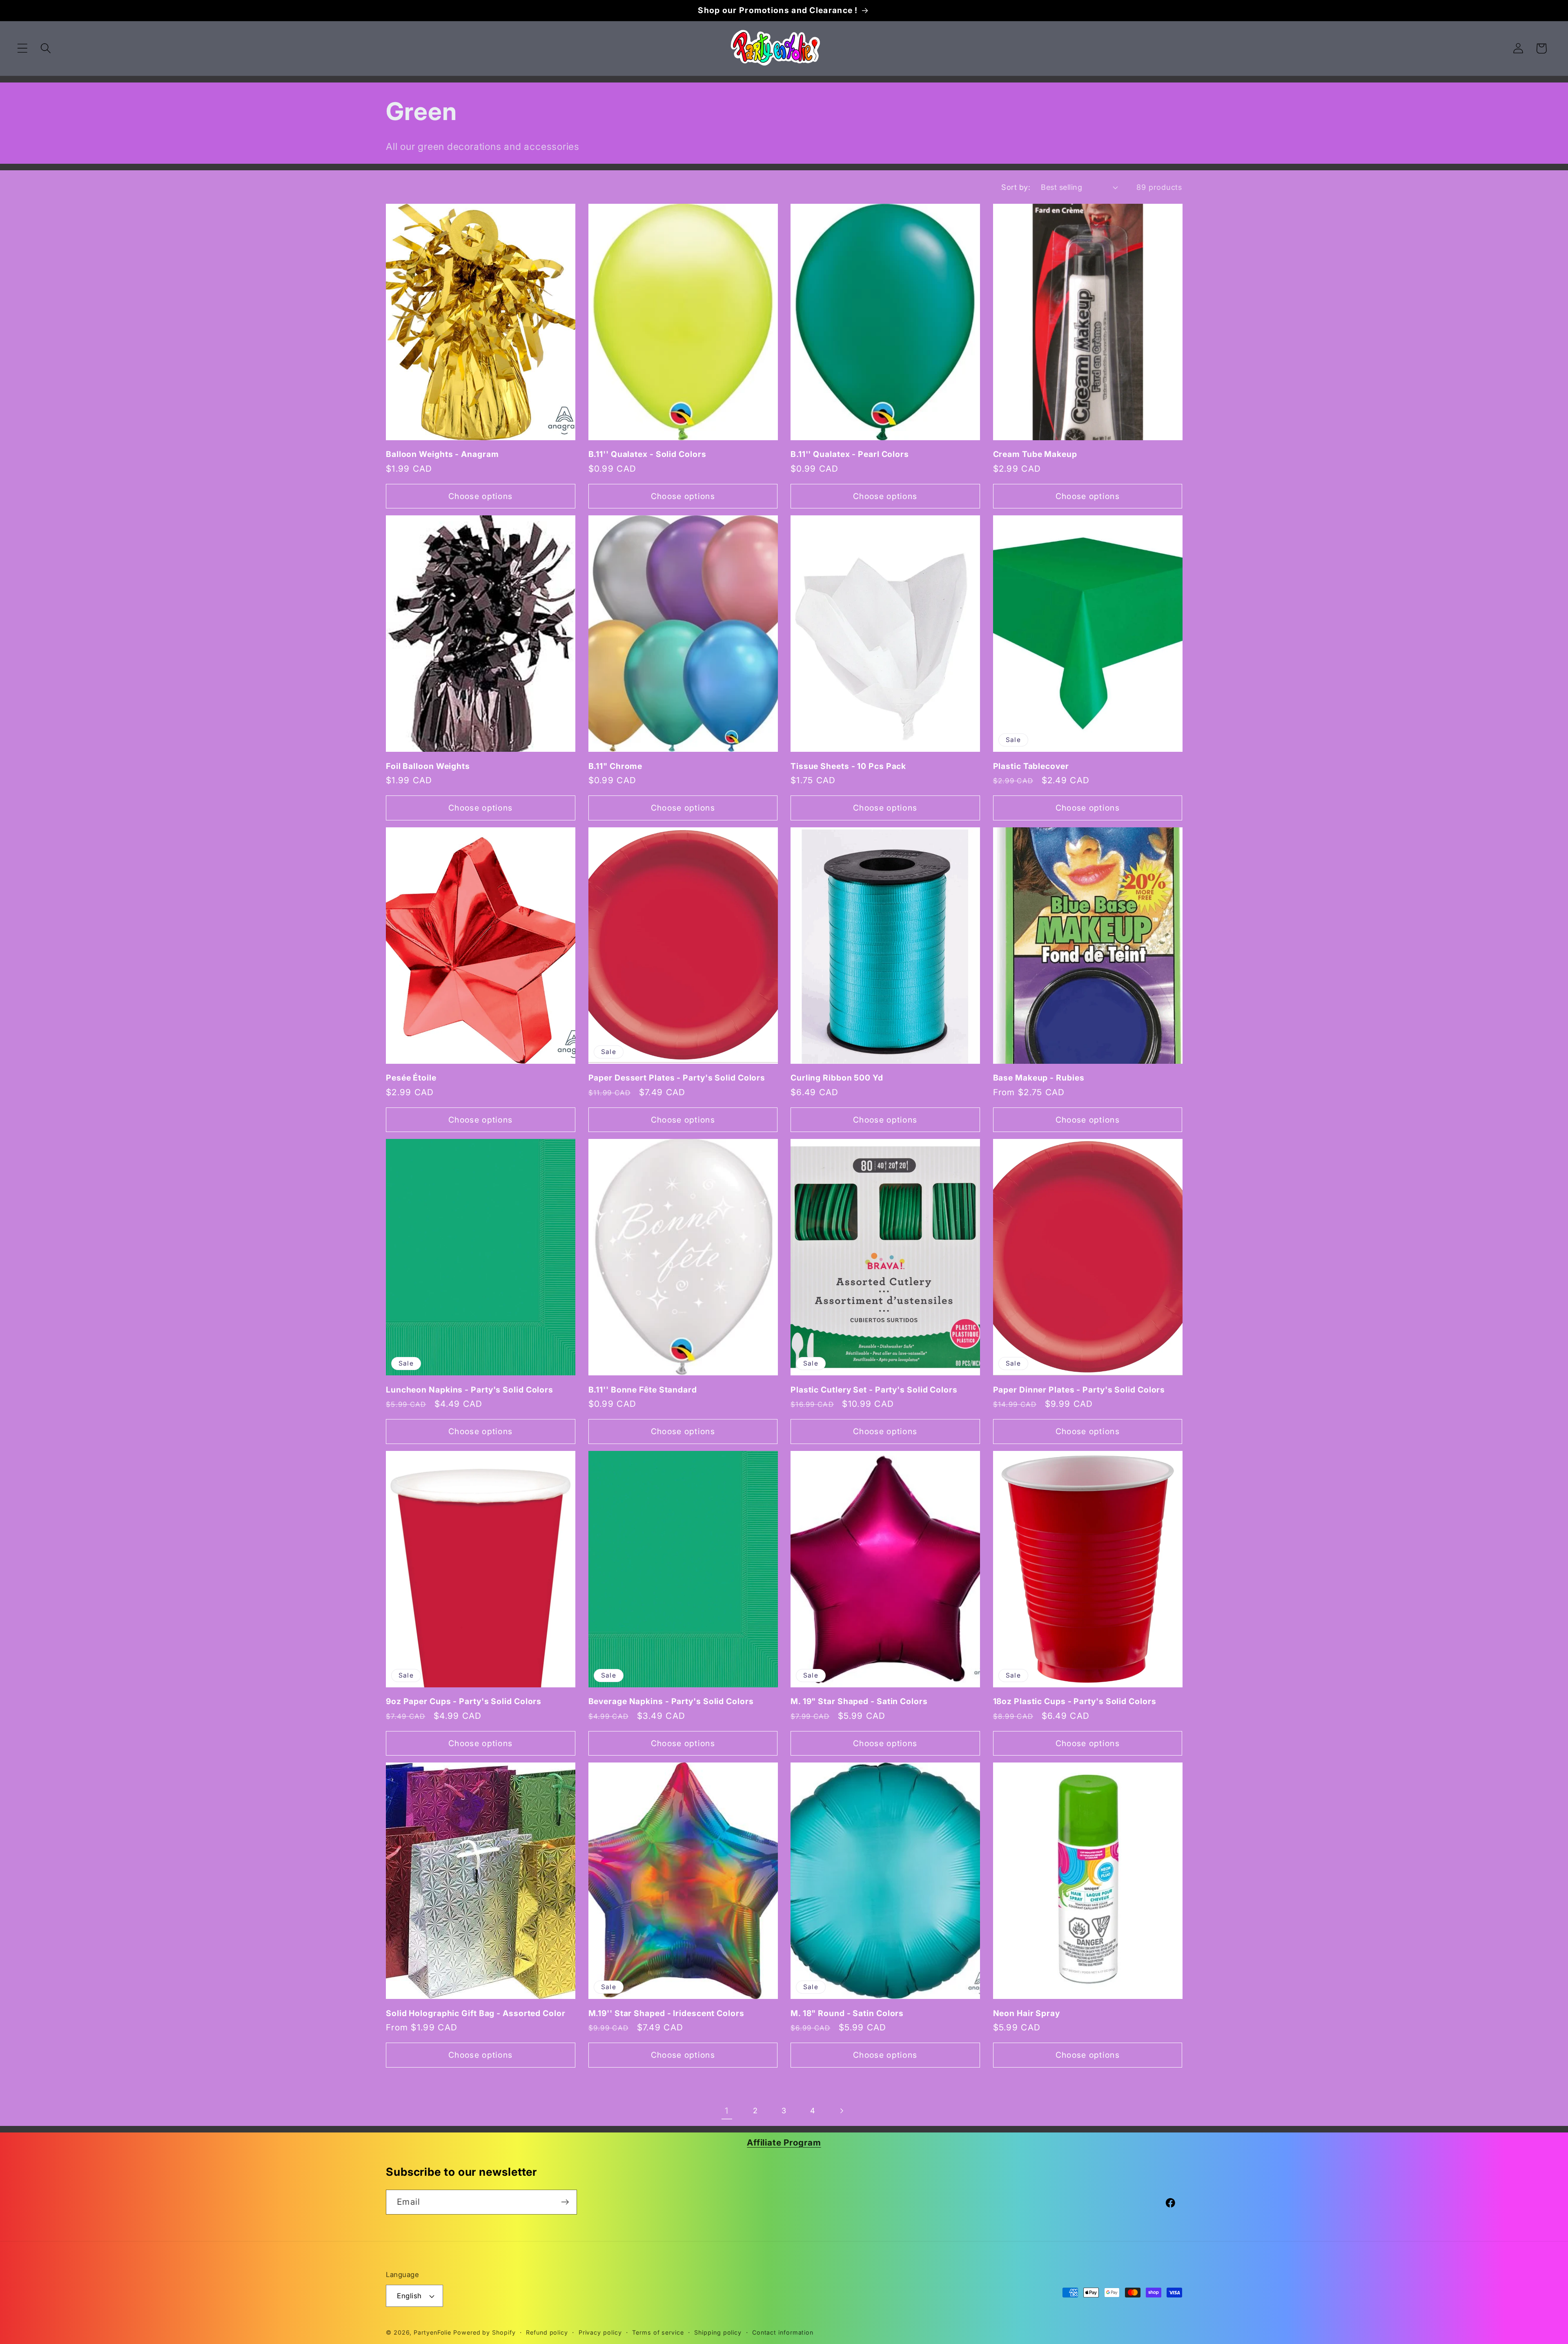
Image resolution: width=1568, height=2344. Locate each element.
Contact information (783, 2332)
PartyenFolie (432, 2332)
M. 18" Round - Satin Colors (847, 2013)
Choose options (480, 496)
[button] (22, 48)
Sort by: (1016, 187)
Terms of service (658, 2332)
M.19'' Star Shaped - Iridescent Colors (666, 2013)
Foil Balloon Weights (428, 766)
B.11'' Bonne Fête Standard (643, 1390)
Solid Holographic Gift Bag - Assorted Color (476, 2013)
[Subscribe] (565, 2202)
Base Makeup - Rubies (1039, 1078)
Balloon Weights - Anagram (442, 454)
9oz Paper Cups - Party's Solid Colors (464, 1701)
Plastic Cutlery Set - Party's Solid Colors (874, 1390)
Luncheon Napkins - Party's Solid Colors (470, 1390)
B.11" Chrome (616, 766)
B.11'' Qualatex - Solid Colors (647, 454)
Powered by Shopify (484, 2332)
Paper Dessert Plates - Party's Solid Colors (677, 1078)
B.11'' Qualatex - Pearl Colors (850, 454)
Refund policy (547, 2332)
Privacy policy (600, 2332)
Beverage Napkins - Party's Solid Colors (671, 1701)
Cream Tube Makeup (1035, 454)
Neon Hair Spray (1027, 2013)
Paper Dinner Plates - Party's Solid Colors (1079, 1390)
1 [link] (727, 2111)
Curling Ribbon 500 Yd (837, 1078)
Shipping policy (718, 2332)
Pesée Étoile (411, 1078)
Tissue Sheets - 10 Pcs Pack (848, 766)
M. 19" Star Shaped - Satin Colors (859, 1701)
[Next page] (841, 2111)
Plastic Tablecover (1031, 766)
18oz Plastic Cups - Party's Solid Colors (1075, 1701)
